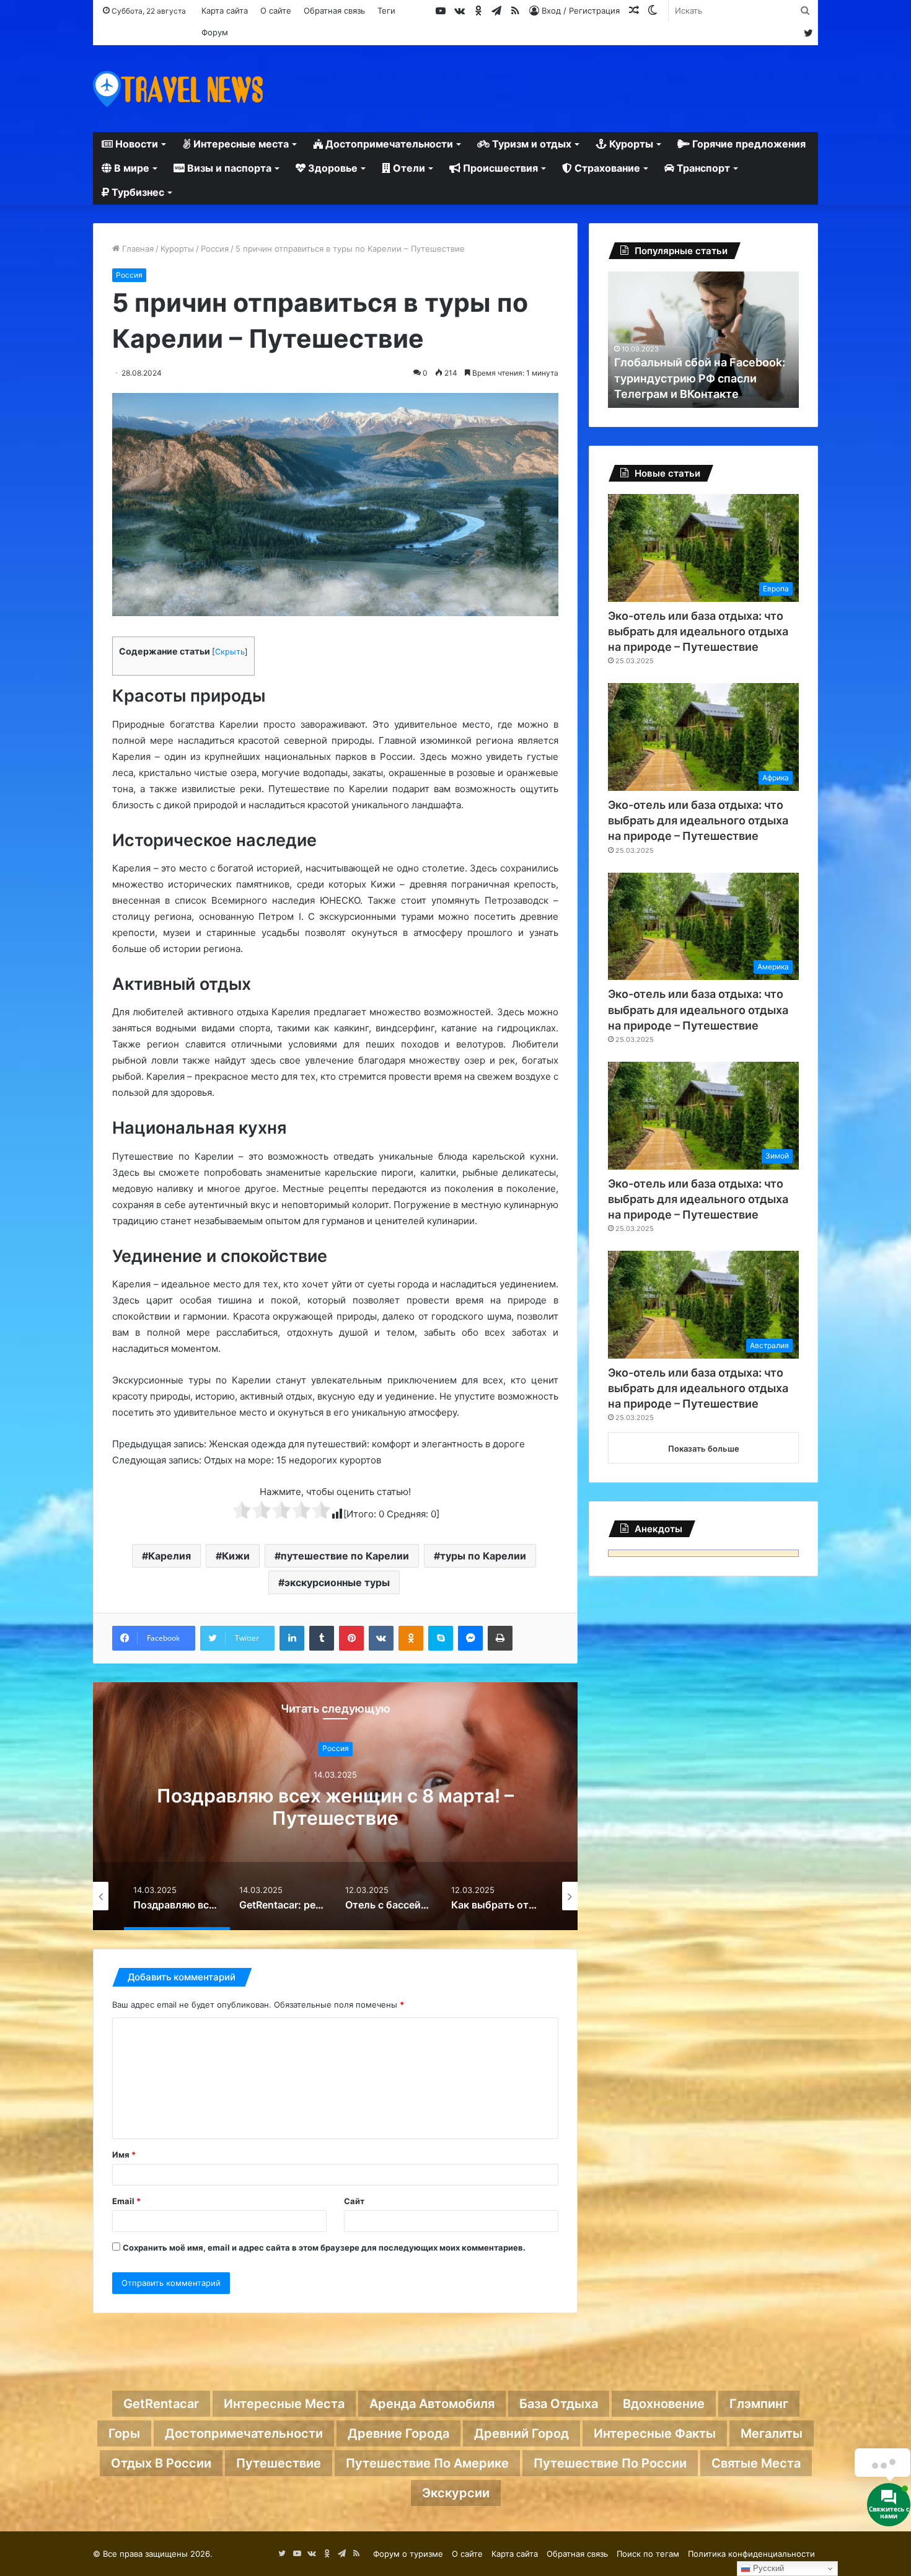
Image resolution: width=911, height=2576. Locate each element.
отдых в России (161, 2463)
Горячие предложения (748, 144)
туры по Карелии (483, 1556)
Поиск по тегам (648, 2554)
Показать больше (704, 1449)
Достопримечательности (388, 144)
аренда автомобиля (432, 2404)
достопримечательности (244, 2433)
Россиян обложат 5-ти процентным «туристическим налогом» (698, 378)
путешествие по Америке (427, 2463)
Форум (215, 32)
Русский (767, 2568)
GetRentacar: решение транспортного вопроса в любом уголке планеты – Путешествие (336, 1818)
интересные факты (655, 2433)
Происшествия (499, 168)
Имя (124, 2155)
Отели (408, 168)
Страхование (606, 168)
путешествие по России (610, 2463)
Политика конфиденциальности (751, 2554)
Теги (386, 11)
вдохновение (664, 2404)
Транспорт (702, 168)
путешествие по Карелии (345, 1556)
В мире (130, 168)
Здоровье (332, 168)
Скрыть (230, 652)
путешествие (279, 2463)
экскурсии (456, 2493)
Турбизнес (137, 192)
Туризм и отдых (530, 144)
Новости (135, 144)
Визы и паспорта (228, 168)
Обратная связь (334, 11)
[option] (335, 1806)
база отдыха (559, 2404)
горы (124, 2433)
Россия (215, 249)
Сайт (354, 2201)
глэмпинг (759, 2404)
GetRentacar (161, 2404)
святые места (756, 2463)
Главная (137, 249)
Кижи (236, 1556)
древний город (522, 2433)
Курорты (630, 144)
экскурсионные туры (337, 1582)
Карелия (169, 1556)
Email (126, 2201)
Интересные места (240, 144)
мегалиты (772, 2433)
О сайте (276, 11)
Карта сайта (225, 11)
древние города (398, 2433)
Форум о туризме (408, 2554)
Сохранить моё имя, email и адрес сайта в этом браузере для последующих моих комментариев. (324, 2247)
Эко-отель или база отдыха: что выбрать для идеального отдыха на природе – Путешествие (698, 631)
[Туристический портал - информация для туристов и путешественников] (178, 89)
